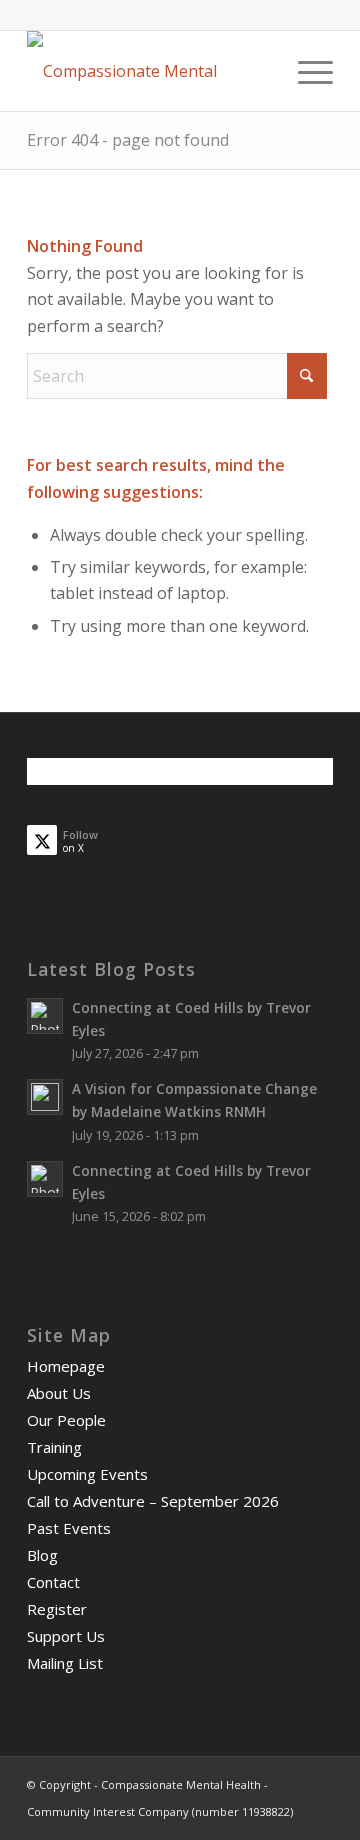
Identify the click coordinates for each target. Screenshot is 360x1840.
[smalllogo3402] (149, 71)
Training (54, 1447)
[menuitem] (305, 71)
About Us (59, 1393)
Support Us (66, 1636)
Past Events (69, 1528)
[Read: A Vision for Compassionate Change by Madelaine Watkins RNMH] (45, 1097)
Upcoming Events (87, 1474)
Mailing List (65, 1663)
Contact (53, 1582)
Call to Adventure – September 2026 (153, 1501)
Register (57, 1609)
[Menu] (305, 71)
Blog (42, 1555)
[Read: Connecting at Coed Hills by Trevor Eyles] (45, 1016)
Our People (66, 1420)
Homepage (66, 1366)
